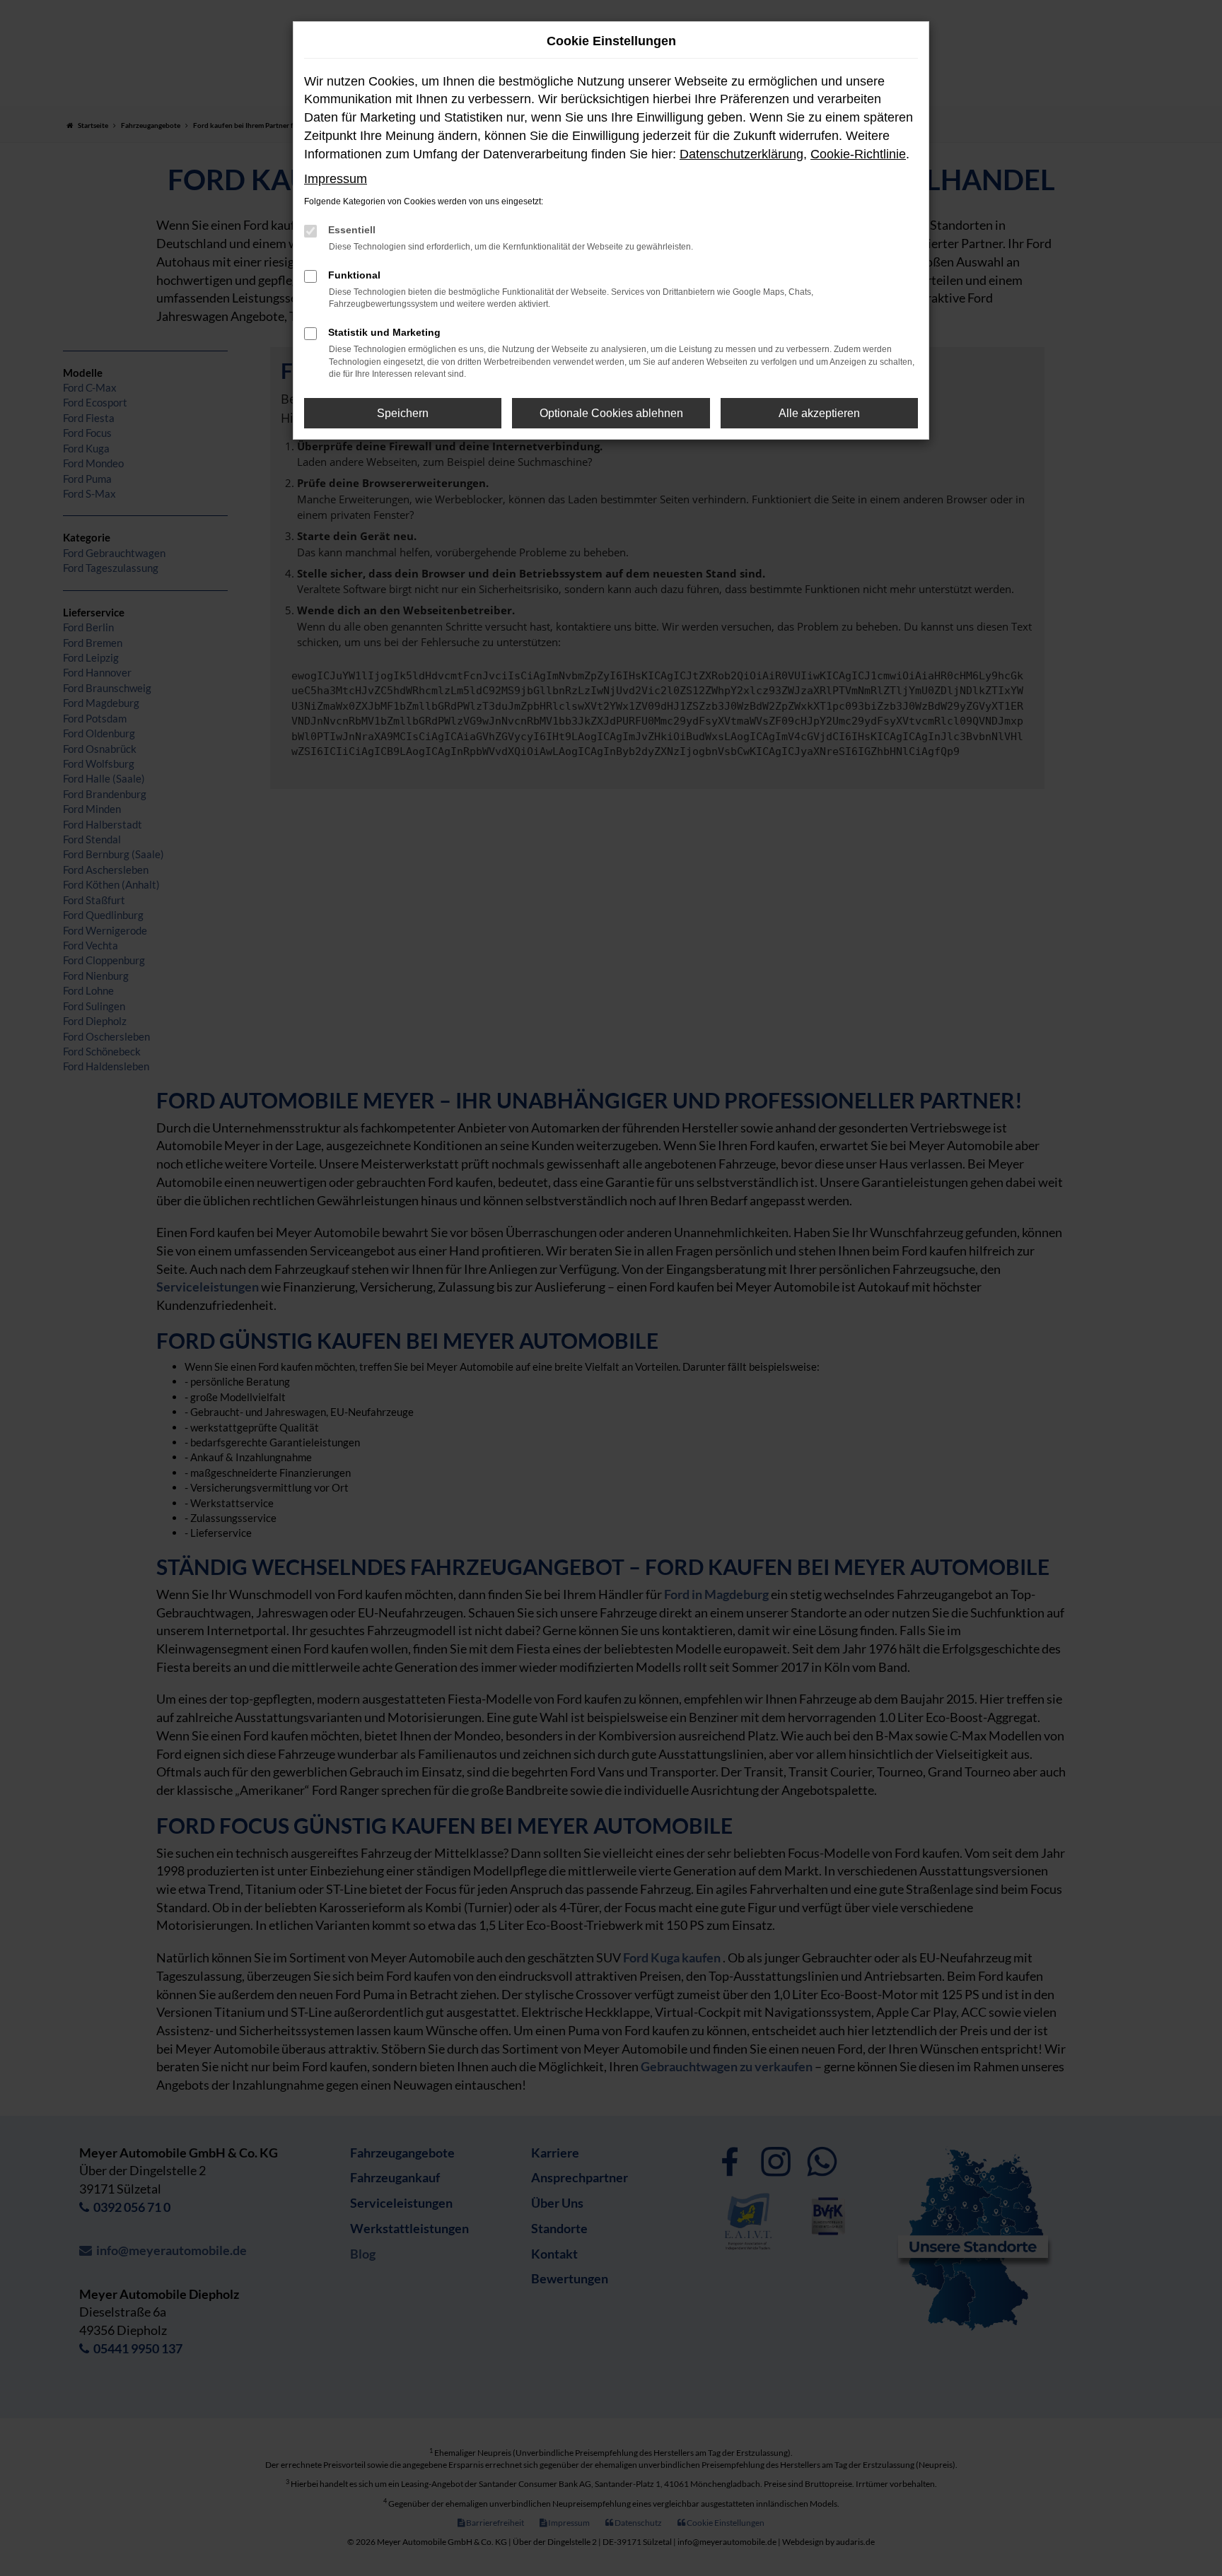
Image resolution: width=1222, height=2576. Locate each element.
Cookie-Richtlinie (858, 154)
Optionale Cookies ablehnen (611, 413)
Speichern (403, 413)
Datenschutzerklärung (741, 154)
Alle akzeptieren (819, 413)
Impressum (336, 179)
